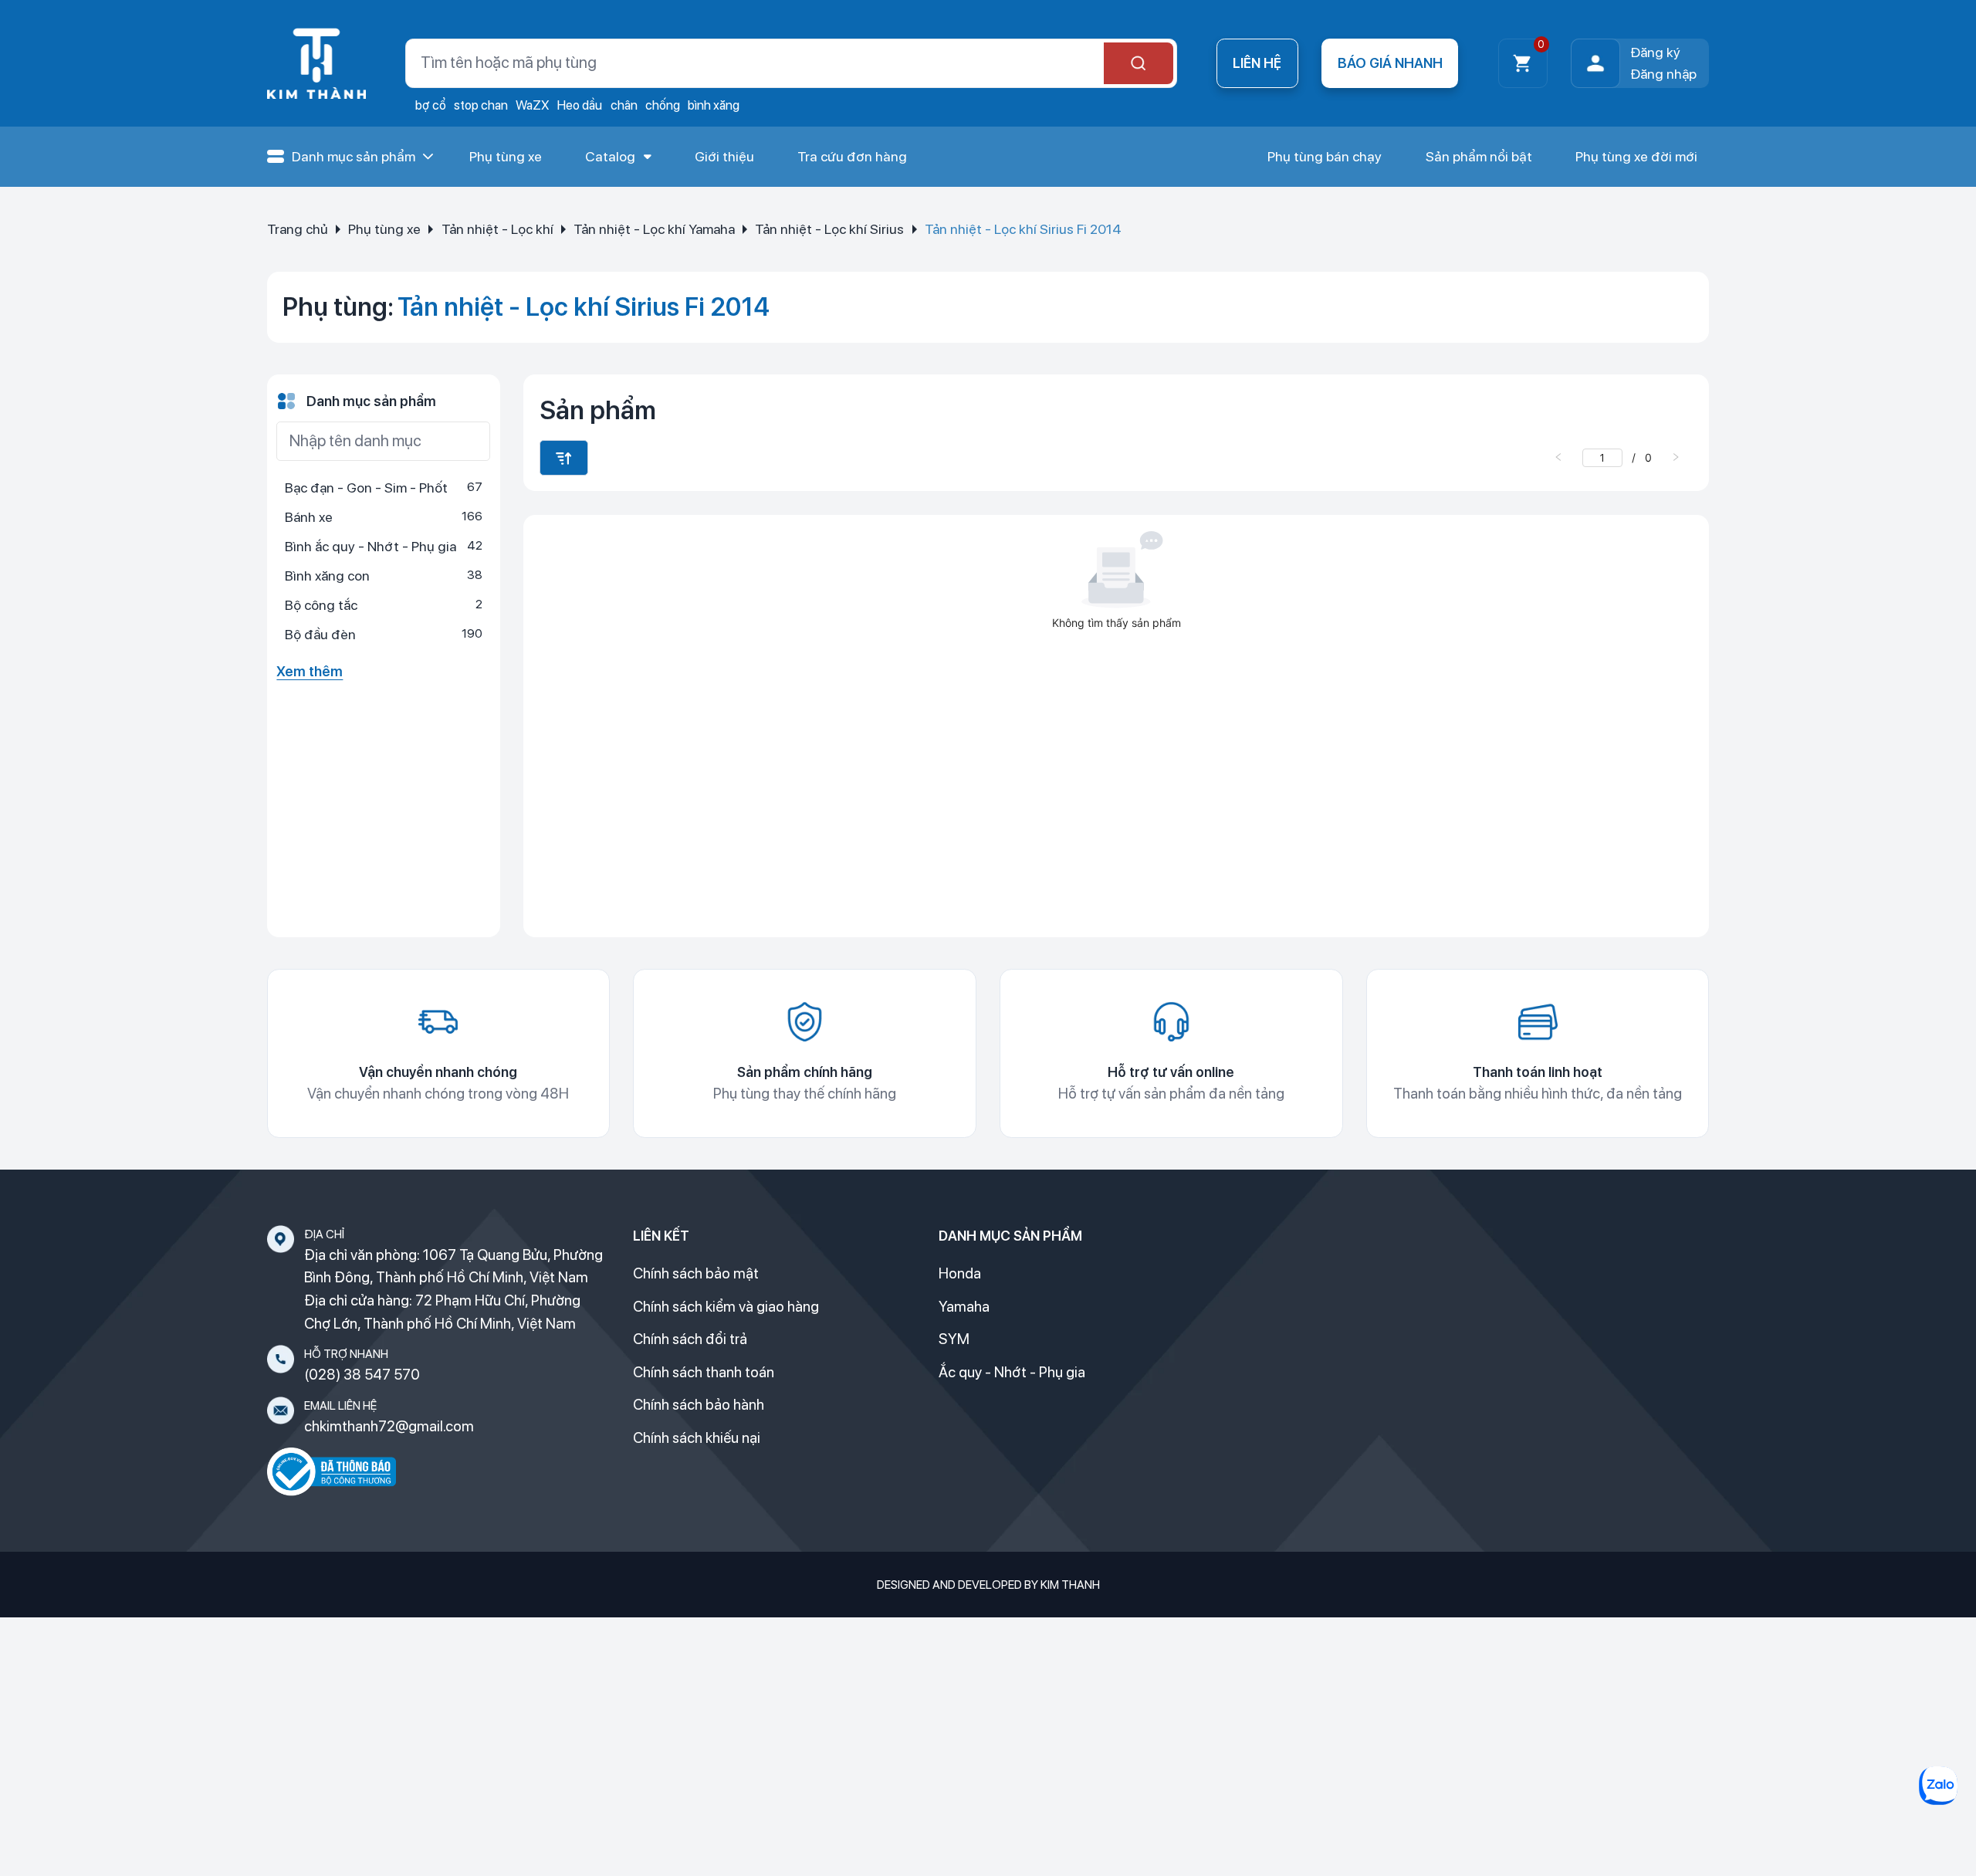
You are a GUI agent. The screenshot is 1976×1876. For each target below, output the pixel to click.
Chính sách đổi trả (690, 1339)
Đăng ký (1655, 52)
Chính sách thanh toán (704, 1372)
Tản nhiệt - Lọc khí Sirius (829, 229)
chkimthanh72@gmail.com (389, 1426)
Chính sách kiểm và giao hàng (726, 1307)
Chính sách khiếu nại (697, 1438)
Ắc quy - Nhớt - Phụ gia (1012, 1372)
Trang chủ (298, 229)
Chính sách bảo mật (696, 1273)
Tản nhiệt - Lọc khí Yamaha (654, 229)
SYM (954, 1339)
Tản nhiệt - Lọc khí (497, 229)
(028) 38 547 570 (362, 1375)
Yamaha (964, 1307)
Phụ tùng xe (384, 229)
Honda (960, 1273)
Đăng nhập (1663, 74)
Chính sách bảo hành (699, 1405)
